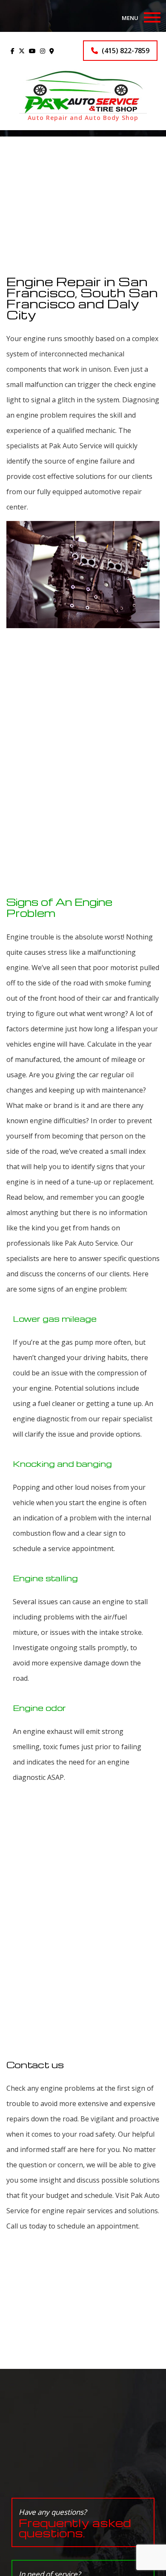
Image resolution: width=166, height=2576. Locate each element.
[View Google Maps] (52, 51)
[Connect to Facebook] (13, 51)
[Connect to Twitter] (22, 51)
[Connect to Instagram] (43, 51)
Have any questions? (75, 2523)
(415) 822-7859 (125, 51)
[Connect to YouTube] (32, 51)
